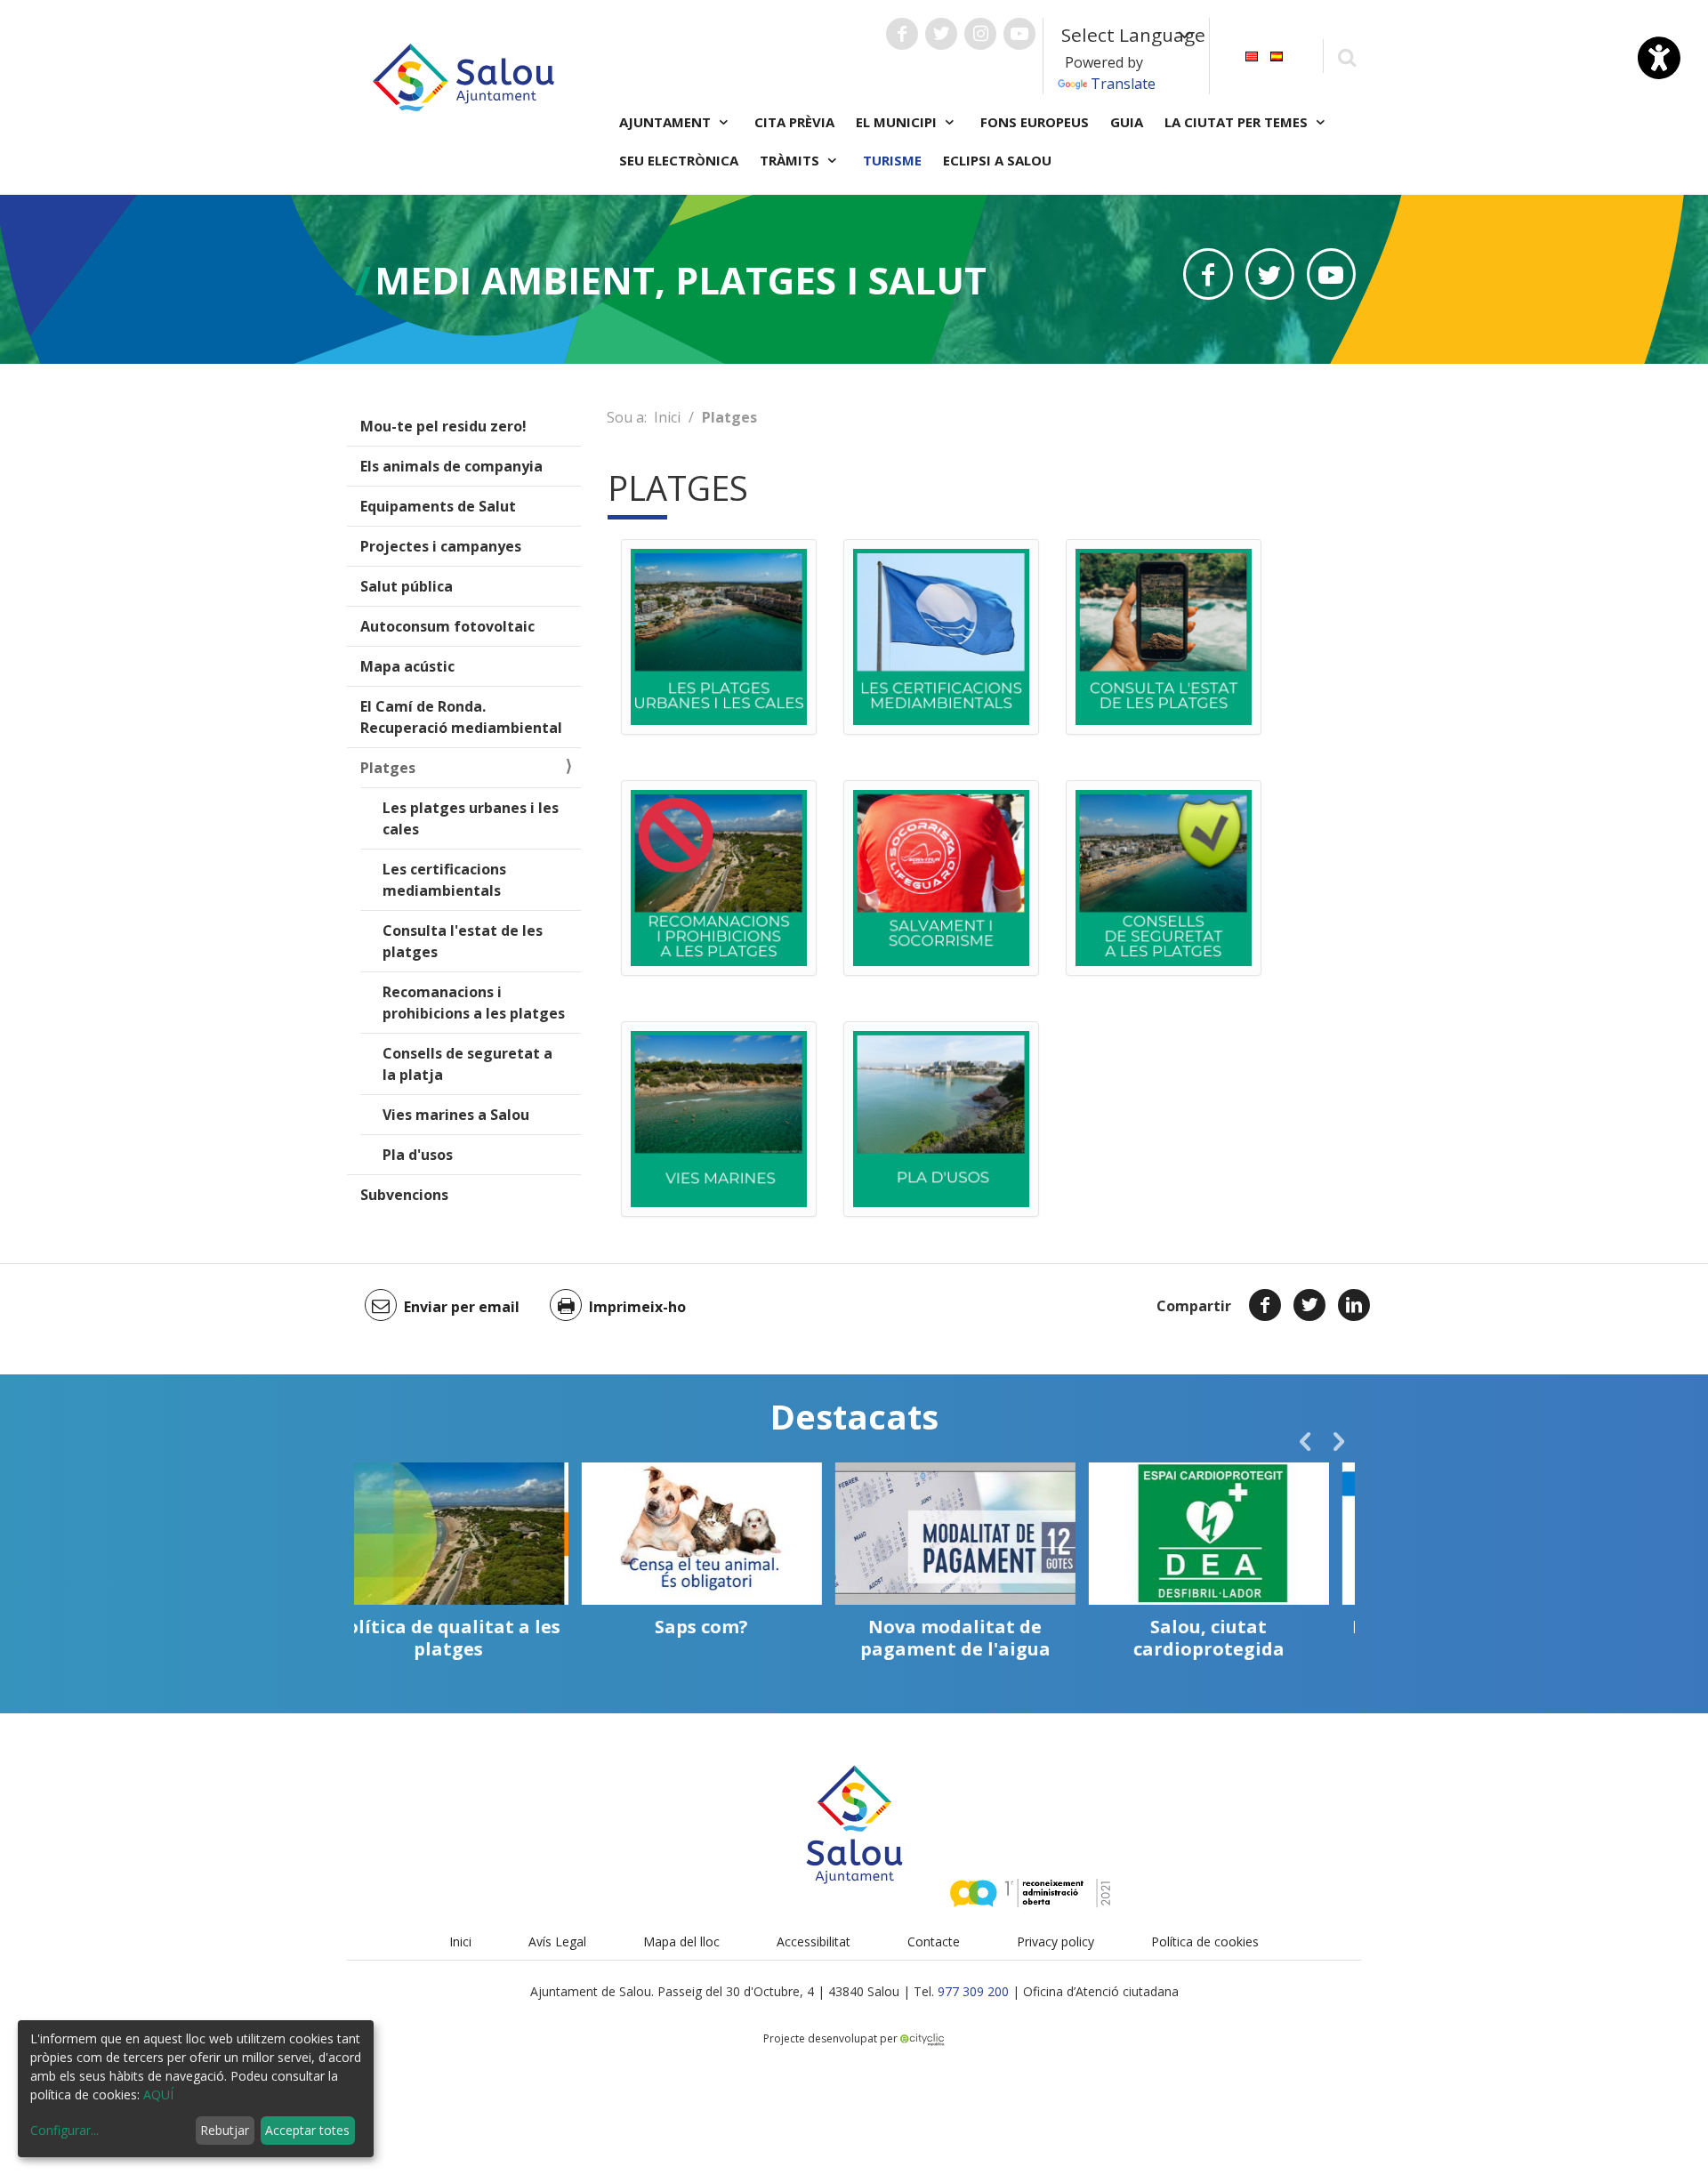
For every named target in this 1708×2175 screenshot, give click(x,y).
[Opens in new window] (1208, 274)
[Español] (1277, 55)
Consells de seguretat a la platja (467, 1064)
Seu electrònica (679, 160)
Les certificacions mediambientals (444, 880)
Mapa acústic (407, 666)
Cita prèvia (794, 122)
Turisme (892, 160)
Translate (1123, 84)
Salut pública (407, 586)
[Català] (1252, 55)
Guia (1127, 122)
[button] (1305, 1441)
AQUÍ (158, 2094)
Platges (388, 768)
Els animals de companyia (451, 466)
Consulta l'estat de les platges (463, 941)
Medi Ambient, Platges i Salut (681, 280)
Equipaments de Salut (438, 506)
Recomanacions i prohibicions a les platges (474, 1003)
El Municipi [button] (898, 122)
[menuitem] (1252, 55)
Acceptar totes (307, 2130)
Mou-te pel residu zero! (443, 426)
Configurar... (64, 2130)
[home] (463, 76)
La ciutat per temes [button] (1238, 122)
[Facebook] (1265, 1305)
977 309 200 (973, 1991)
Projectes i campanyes (441, 546)
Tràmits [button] (791, 160)
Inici (667, 417)
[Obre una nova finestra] (902, 34)
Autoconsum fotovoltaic (447, 626)
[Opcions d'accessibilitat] (1659, 58)
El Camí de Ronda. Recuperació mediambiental (461, 717)
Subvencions (404, 1195)
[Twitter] (1309, 1305)
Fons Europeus (1035, 122)
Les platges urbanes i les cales (471, 818)
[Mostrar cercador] (1346, 56)
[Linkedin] (1354, 1305)
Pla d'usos (418, 1155)
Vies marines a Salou (456, 1115)
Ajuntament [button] (667, 122)
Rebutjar (225, 2130)
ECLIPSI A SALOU (997, 160)
